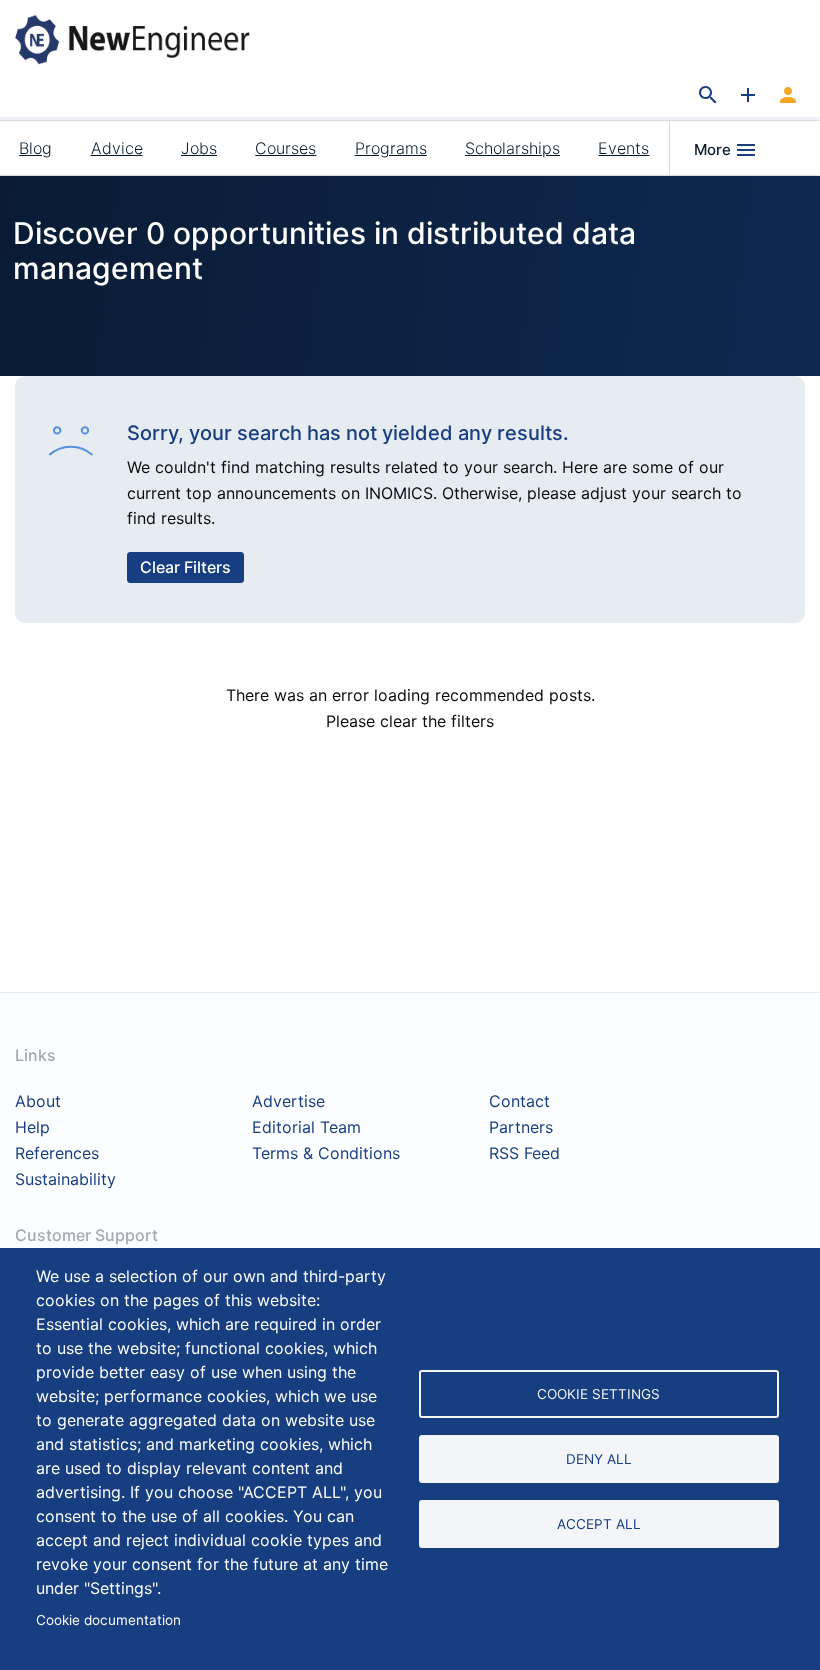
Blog (35, 148)
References (57, 1154)
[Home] (148, 39)
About (38, 1102)
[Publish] (748, 96)
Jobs (199, 148)
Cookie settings (598, 1394)
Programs (391, 148)
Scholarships (512, 148)
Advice (117, 148)
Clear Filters (185, 567)
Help (32, 1128)
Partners (521, 1128)
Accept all (599, 1524)
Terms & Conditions (326, 1154)
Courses (285, 148)
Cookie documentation (108, 1620)
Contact (519, 1102)
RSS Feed (524, 1154)
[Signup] (788, 96)
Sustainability (65, 1180)
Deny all (599, 1459)
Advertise (288, 1102)
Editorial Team (306, 1128)
